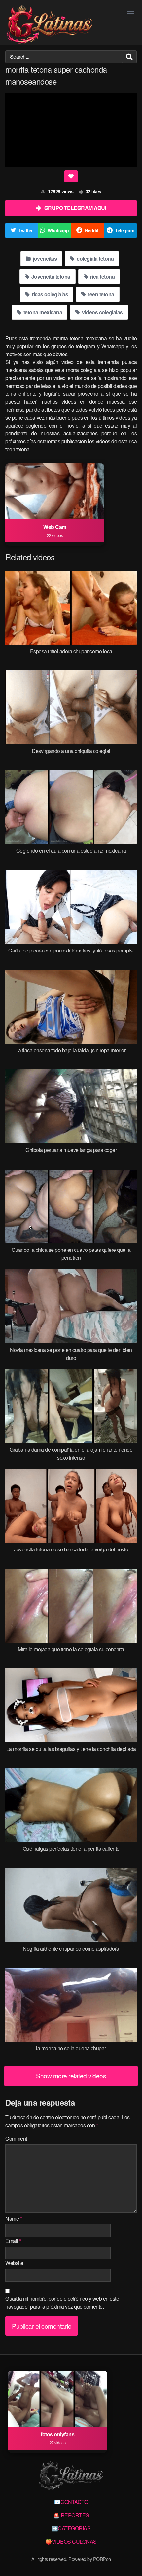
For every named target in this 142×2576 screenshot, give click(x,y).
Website (14, 2263)
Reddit (92, 230)
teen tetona (101, 294)
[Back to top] (130, 2561)
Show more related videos (71, 2076)
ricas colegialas (50, 294)
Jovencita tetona (50, 276)
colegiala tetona (95, 259)
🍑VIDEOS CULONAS (71, 2541)
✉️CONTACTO (71, 2502)
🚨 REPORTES (71, 2515)
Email (13, 2241)
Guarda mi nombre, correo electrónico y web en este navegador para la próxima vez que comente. (62, 2303)
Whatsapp (58, 230)
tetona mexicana (42, 312)
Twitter (26, 230)
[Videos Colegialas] (49, 25)
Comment (16, 2138)
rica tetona (102, 276)
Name (14, 2218)
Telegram (124, 230)
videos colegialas (102, 312)
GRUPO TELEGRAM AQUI (75, 208)
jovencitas (44, 259)
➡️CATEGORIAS (71, 2528)
